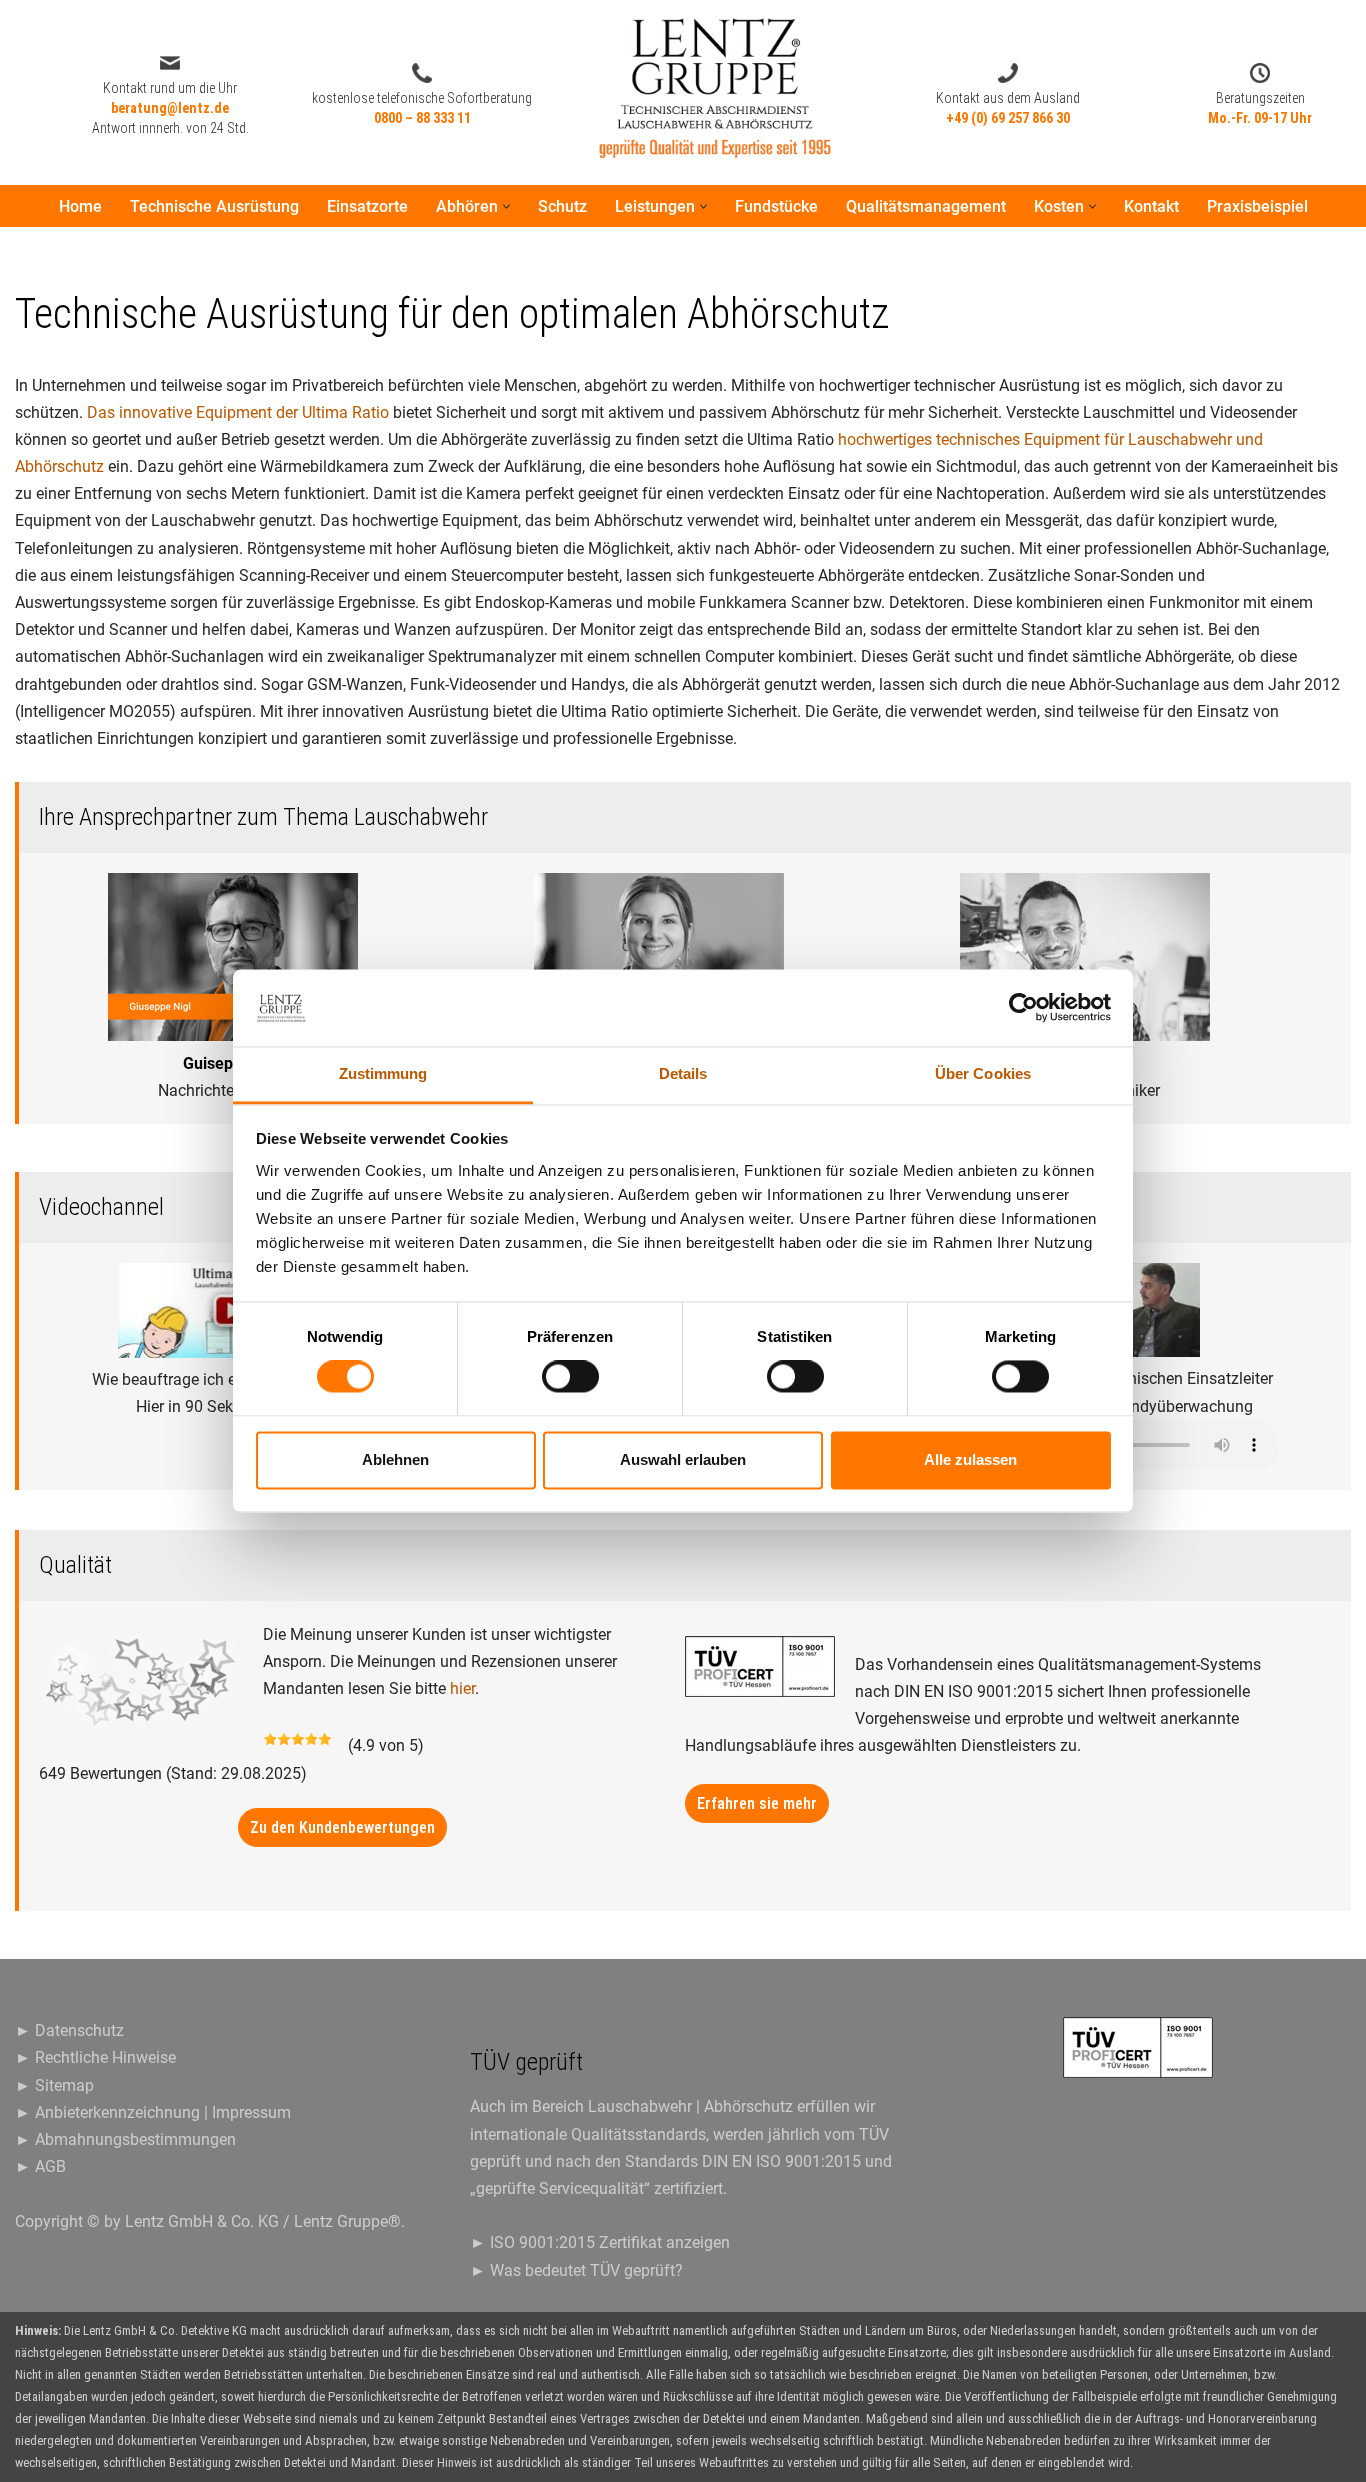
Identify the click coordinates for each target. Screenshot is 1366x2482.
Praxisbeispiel (1257, 206)
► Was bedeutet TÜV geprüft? (576, 2270)
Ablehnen (395, 1459)
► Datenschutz (69, 2030)
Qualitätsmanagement (926, 206)
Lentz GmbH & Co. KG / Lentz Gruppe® (263, 2221)
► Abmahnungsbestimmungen (125, 2139)
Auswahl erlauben (683, 1459)
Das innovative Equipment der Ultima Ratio (238, 412)
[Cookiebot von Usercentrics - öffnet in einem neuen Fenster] (1023, 1008)
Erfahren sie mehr (757, 1803)
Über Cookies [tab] (983, 1073)
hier (462, 1688)
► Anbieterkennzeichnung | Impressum (153, 2112)
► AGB (40, 2166)
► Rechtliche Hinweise (95, 2057)
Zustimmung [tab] (383, 1073)
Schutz (562, 206)
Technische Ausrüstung (214, 206)
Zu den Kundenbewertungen (342, 1827)
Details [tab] (683, 1073)
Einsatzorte (367, 206)
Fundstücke (776, 206)
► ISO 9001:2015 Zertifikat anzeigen (600, 2242)
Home (80, 206)
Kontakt (1151, 206)
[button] (506, 206)
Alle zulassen (970, 1459)
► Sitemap (54, 2085)
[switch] (570, 1377)
